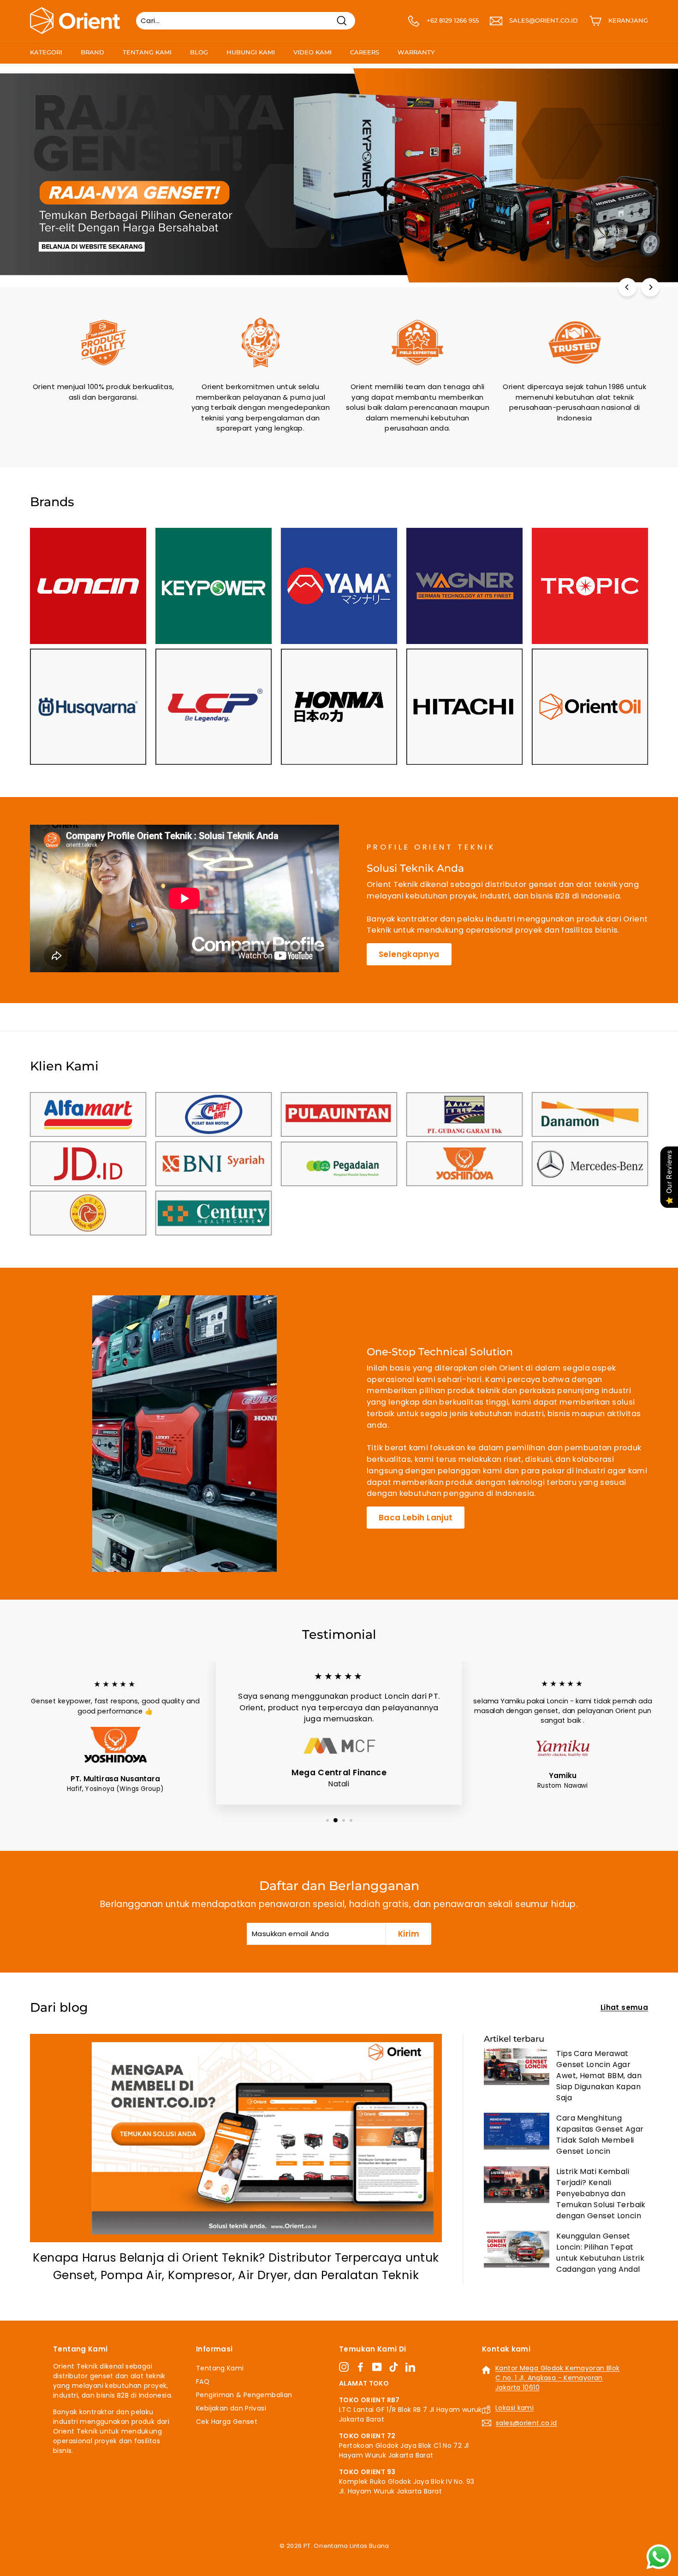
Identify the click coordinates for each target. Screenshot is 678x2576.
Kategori (46, 52)
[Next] (650, 287)
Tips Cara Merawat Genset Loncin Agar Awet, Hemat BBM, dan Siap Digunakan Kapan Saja (599, 2076)
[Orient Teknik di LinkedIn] (410, 2367)
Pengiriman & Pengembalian (244, 2395)
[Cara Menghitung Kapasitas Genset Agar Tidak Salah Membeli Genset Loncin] (517, 2131)
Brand (92, 52)
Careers (365, 52)
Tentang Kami (147, 52)
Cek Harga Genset (227, 2422)
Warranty (416, 52)
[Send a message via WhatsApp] (659, 2557)
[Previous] (627, 287)
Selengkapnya (409, 954)
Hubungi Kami (251, 52)
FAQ (203, 2381)
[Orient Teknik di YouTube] (377, 2367)
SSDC (349, 2556)
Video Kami (312, 52)
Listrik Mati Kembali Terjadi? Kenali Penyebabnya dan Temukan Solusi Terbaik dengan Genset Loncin (601, 2194)
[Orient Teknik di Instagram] (344, 2367)
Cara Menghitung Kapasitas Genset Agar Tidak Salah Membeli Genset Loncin (600, 2135)
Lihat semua (624, 2007)
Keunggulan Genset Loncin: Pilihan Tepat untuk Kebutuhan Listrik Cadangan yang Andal (600, 2253)
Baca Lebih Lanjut (416, 1518)
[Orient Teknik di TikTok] (394, 2367)
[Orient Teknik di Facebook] (360, 2367)
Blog (199, 52)
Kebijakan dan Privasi (231, 2408)
